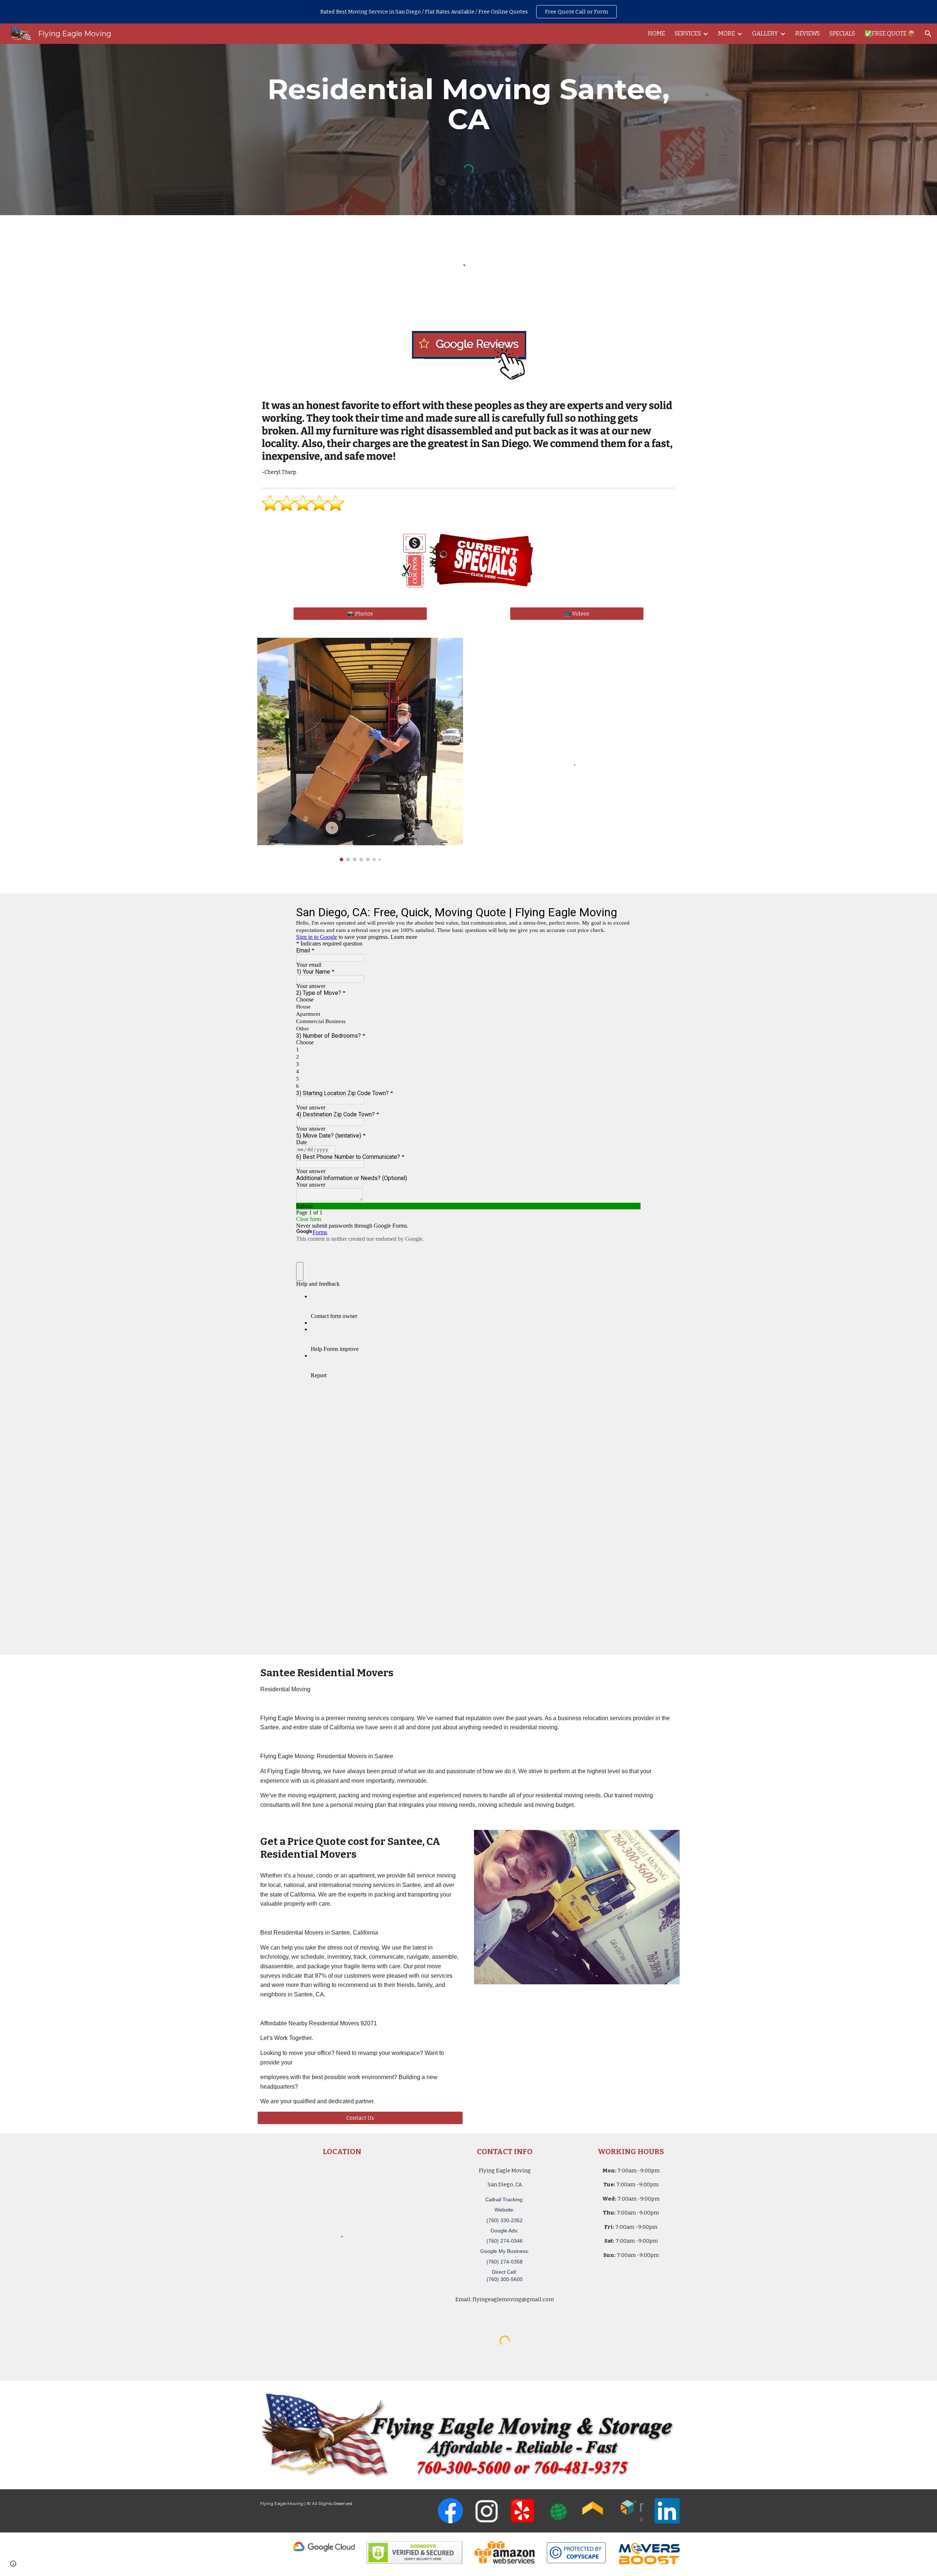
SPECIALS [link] (842, 33)
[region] (468, 12)
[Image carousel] (360, 750)
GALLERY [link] (765, 33)
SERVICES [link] (688, 33)
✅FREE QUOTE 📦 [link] (890, 33)
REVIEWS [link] (808, 33)
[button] (928, 34)
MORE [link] (727, 33)
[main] (468, 104)
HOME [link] (656, 33)
